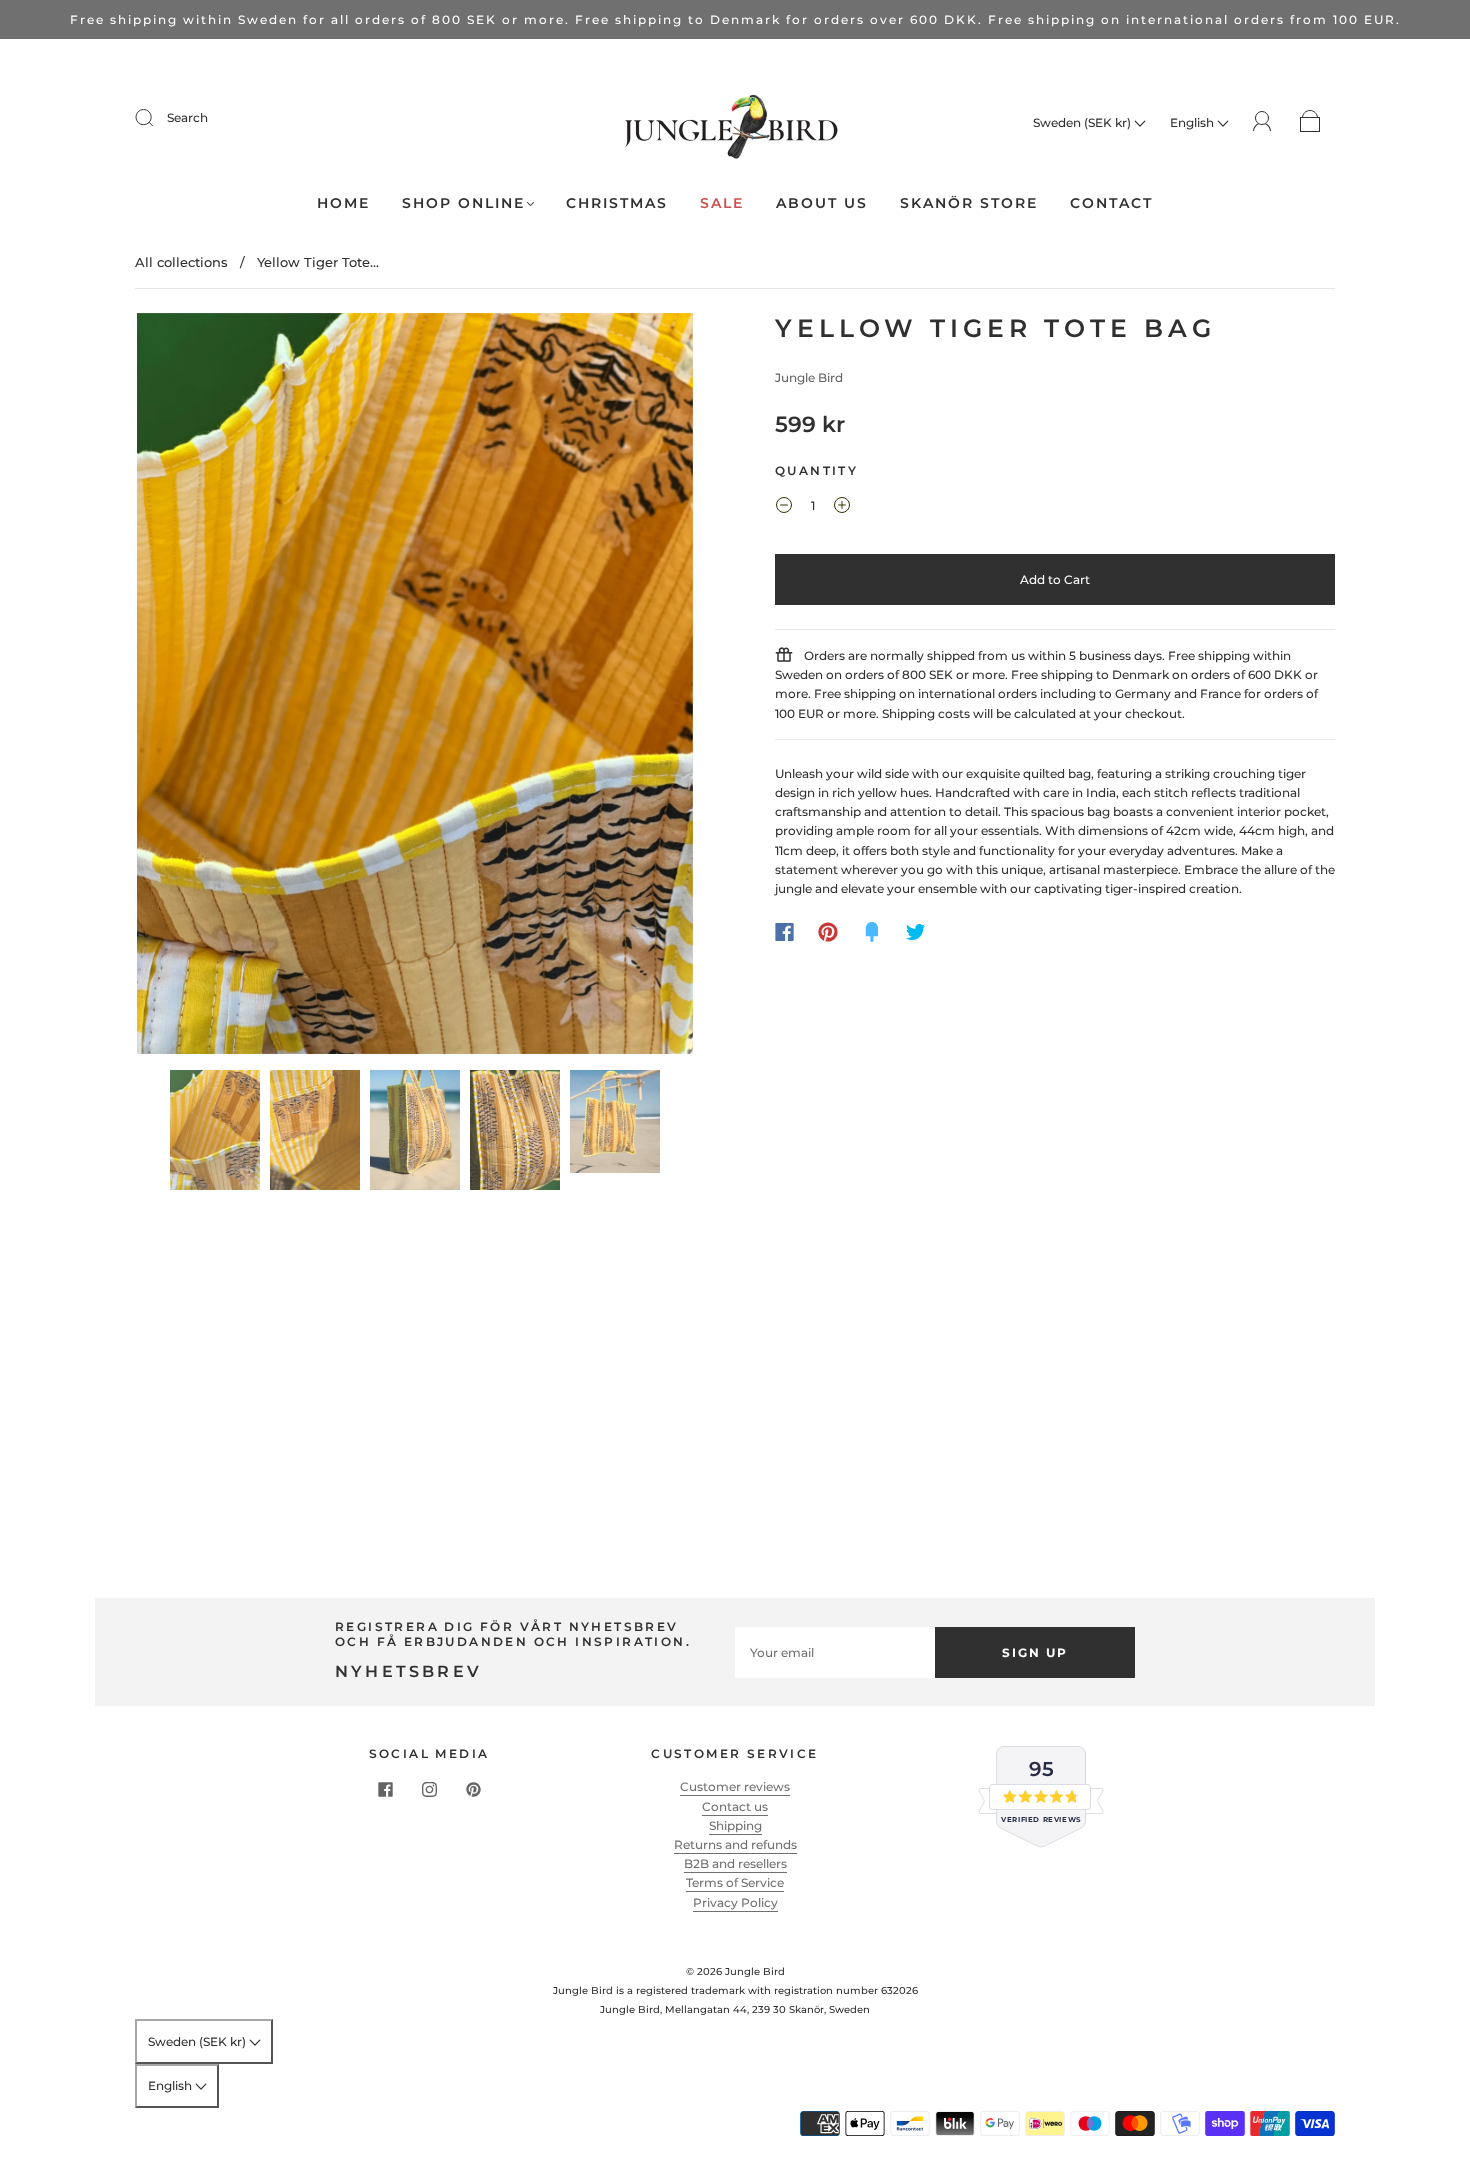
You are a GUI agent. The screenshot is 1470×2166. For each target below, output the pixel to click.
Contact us (735, 1806)
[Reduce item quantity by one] (784, 508)
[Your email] (835, 1652)
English (1193, 122)
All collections (181, 262)
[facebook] (385, 1789)
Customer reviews (735, 1786)
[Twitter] (916, 932)
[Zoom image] (415, 687)
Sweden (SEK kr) (1083, 122)
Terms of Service (735, 1882)
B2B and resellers (735, 1863)
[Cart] (1310, 122)
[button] (192, 687)
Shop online (463, 203)
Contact (1111, 203)
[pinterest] (473, 1789)
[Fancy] (872, 932)
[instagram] (429, 1789)
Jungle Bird (809, 377)
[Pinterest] (828, 932)
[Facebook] (784, 932)
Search (187, 117)
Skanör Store (969, 203)
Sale (722, 203)
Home (343, 203)
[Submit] (157, 118)
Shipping (735, 1825)
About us (822, 203)
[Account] (1262, 121)
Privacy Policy (735, 1902)
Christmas (617, 203)
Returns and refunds (735, 1844)
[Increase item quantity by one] (842, 508)
